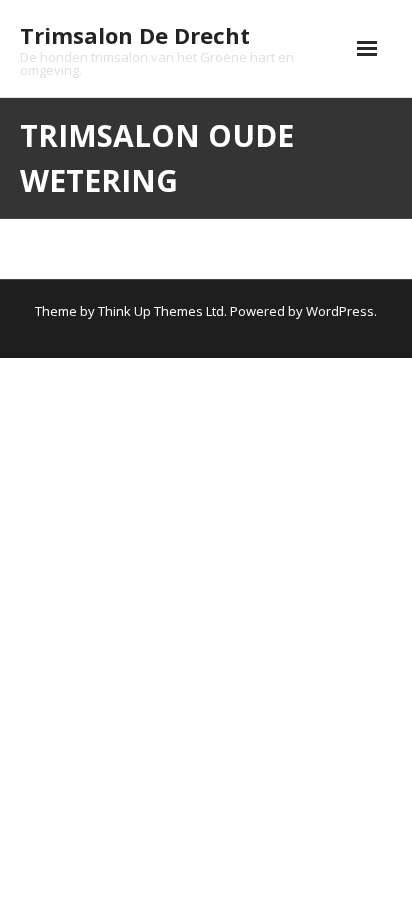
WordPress (340, 311)
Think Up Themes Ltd (161, 311)
